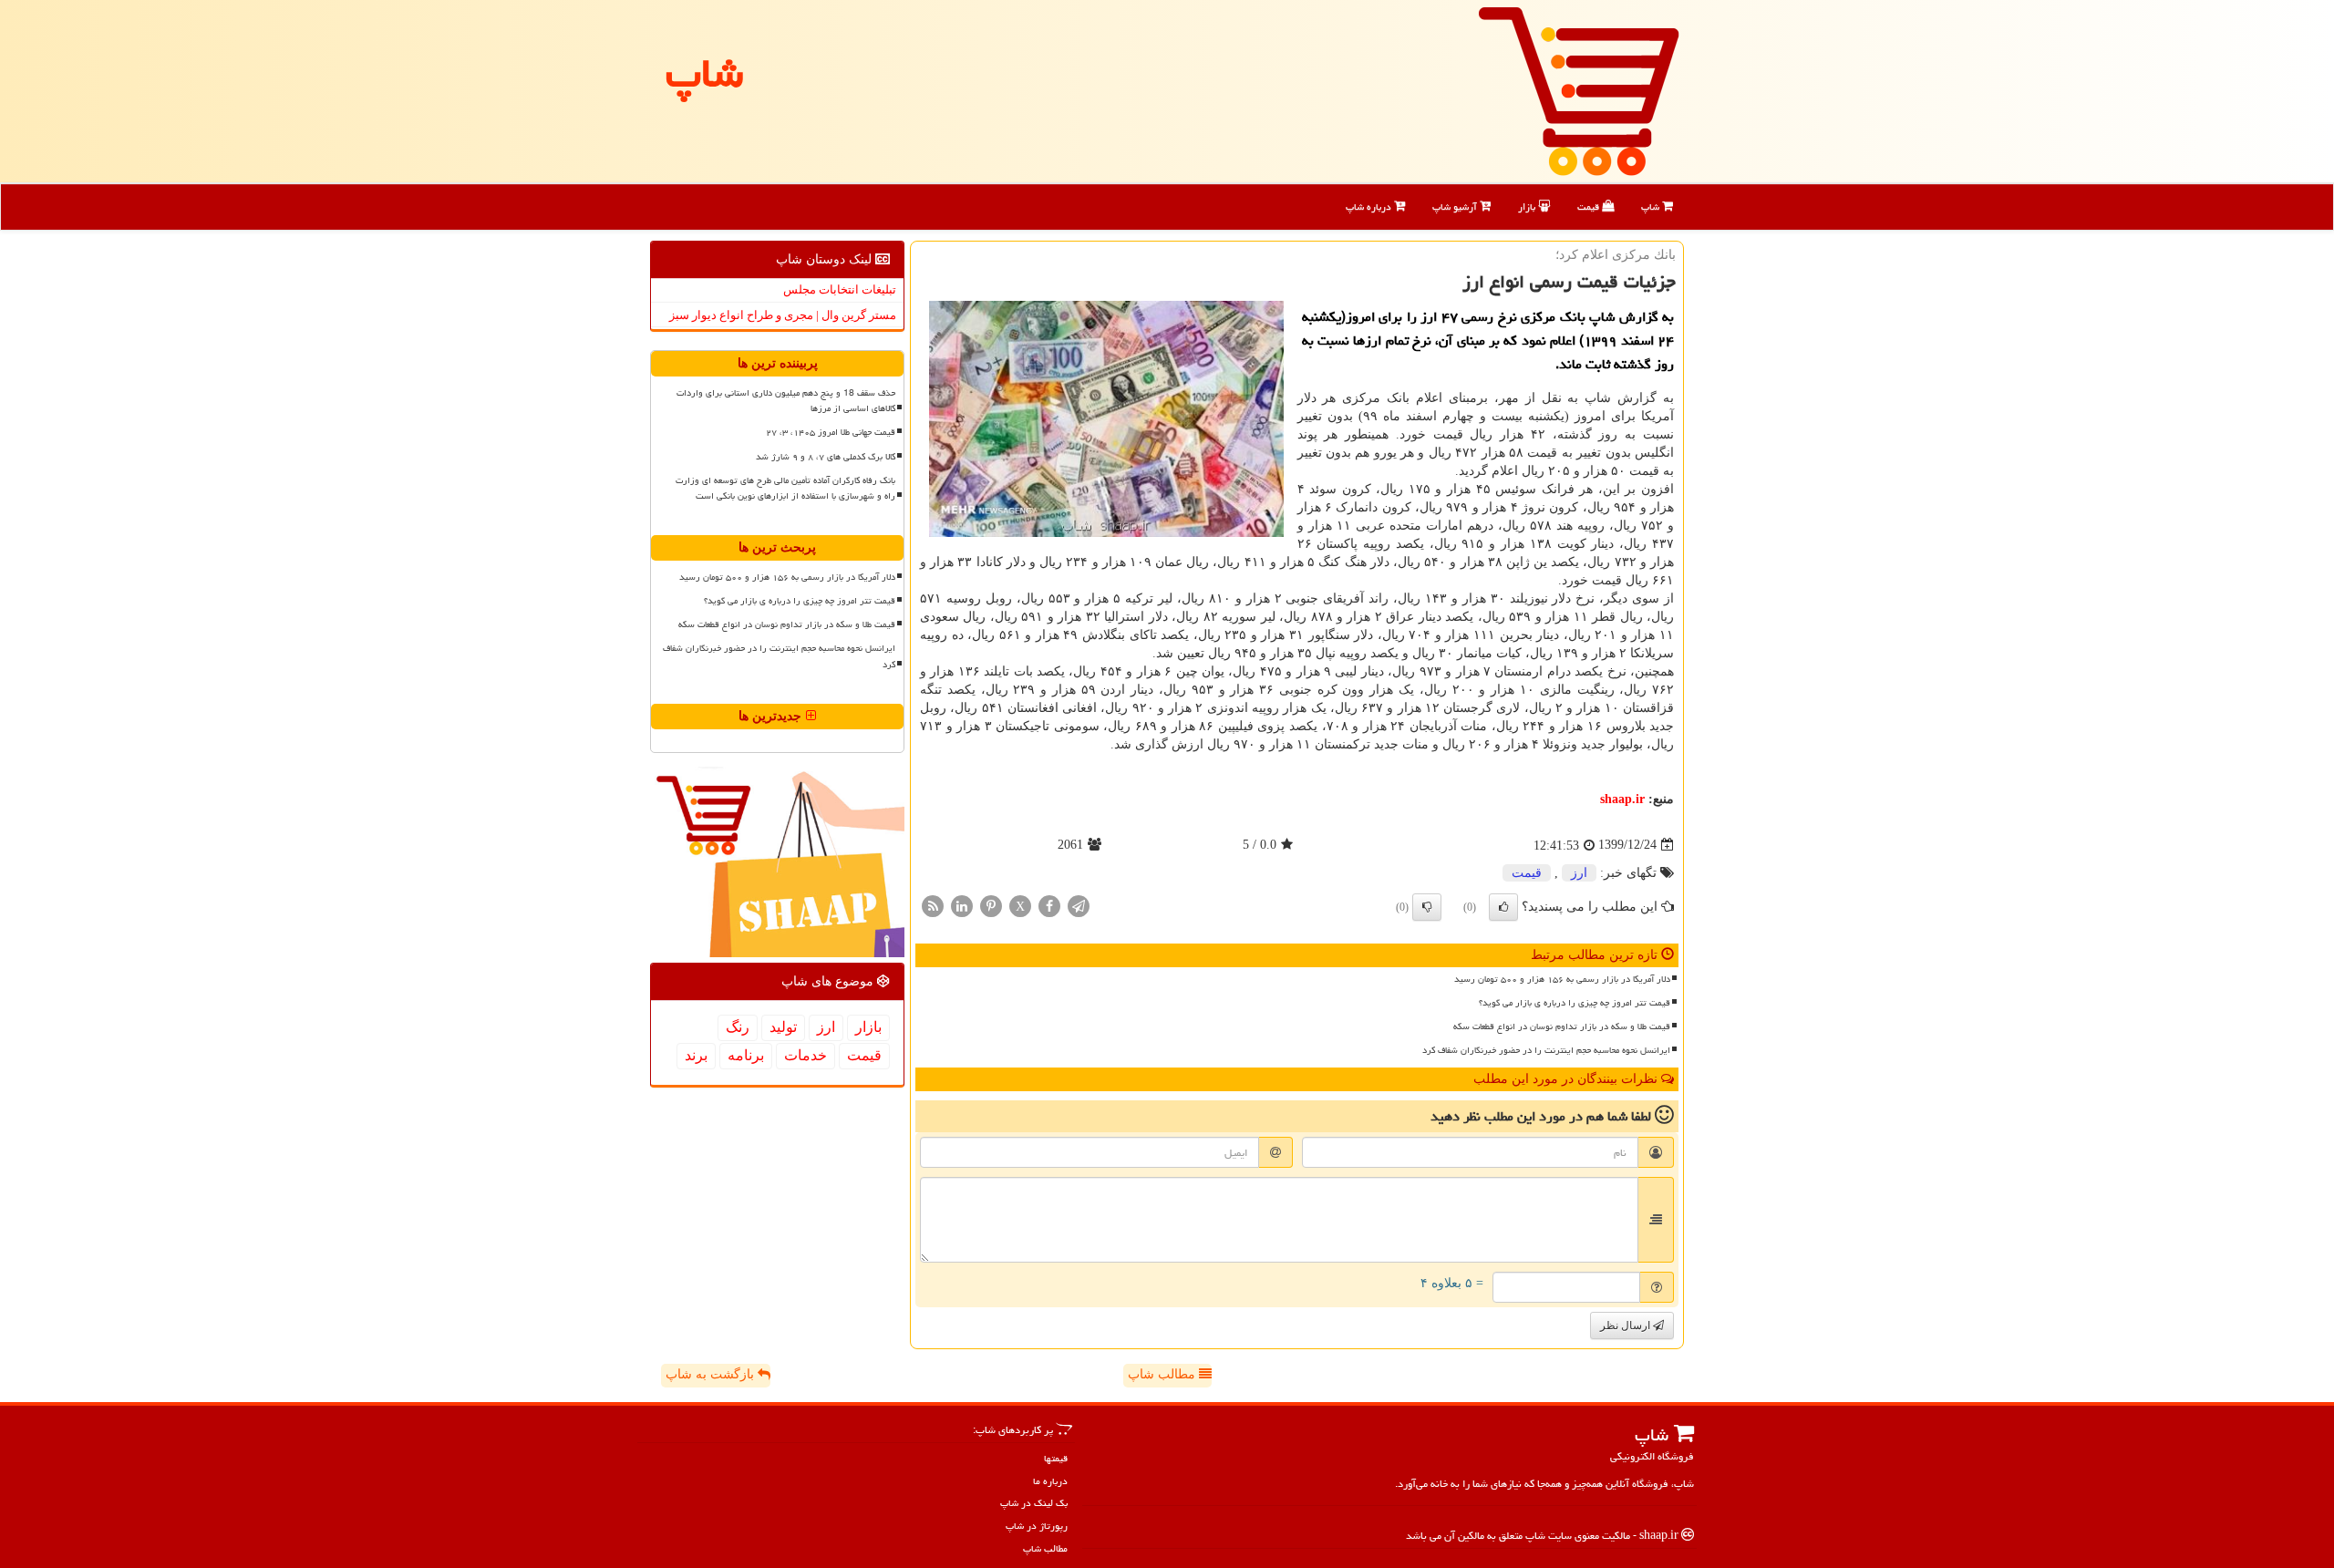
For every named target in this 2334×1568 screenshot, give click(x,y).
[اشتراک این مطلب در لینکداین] (962, 905)
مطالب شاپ (1163, 1374)
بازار (1528, 206)
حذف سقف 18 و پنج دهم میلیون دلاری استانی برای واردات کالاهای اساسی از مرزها (786, 401)
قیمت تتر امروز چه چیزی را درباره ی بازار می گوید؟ (1575, 1003)
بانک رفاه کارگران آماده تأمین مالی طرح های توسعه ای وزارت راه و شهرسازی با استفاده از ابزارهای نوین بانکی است (785, 488)
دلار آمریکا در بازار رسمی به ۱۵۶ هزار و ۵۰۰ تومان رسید (1562, 979)
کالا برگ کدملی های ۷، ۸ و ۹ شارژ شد (826, 457)
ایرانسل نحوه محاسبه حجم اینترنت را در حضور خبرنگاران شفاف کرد (1546, 1050)
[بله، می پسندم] (1503, 907)
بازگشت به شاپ (712, 1374)
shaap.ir (1622, 799)
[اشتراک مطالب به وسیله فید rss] (933, 905)
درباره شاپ (1370, 206)
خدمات (806, 1055)
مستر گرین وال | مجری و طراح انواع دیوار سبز (783, 315)
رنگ (738, 1027)
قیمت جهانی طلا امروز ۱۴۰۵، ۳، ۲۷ (831, 432)
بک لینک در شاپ (1034, 1503)
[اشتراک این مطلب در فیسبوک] (1049, 905)
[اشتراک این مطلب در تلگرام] (1079, 905)
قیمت (1590, 206)
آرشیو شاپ (1456, 206)
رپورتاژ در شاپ (1037, 1526)
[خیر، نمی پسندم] (1427, 907)
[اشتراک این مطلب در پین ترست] (991, 905)
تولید (783, 1027)
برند (696, 1055)
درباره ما (1050, 1481)
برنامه (746, 1055)
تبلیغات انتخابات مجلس (840, 289)
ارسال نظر (1627, 1326)
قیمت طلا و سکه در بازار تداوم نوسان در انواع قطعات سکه (1562, 1026)
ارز (1579, 873)
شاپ (1652, 206)
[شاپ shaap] (1579, 90)
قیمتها (1056, 1458)
